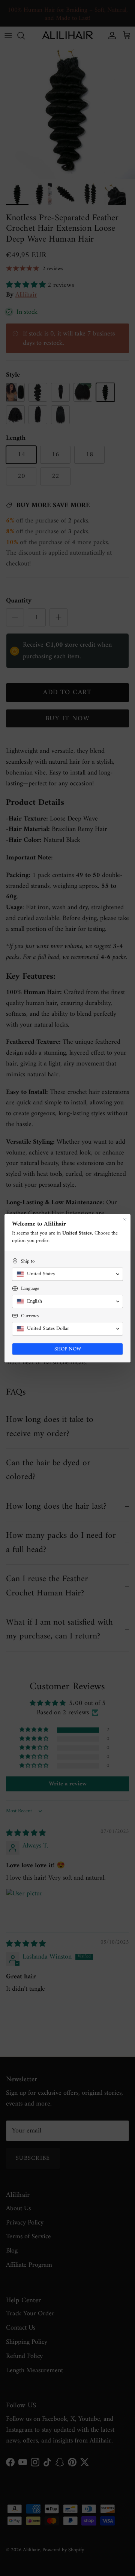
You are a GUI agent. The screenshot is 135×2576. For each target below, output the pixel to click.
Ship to (28, 1261)
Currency (30, 1316)
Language (30, 1289)
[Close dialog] (125, 1220)
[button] (67, 1274)
